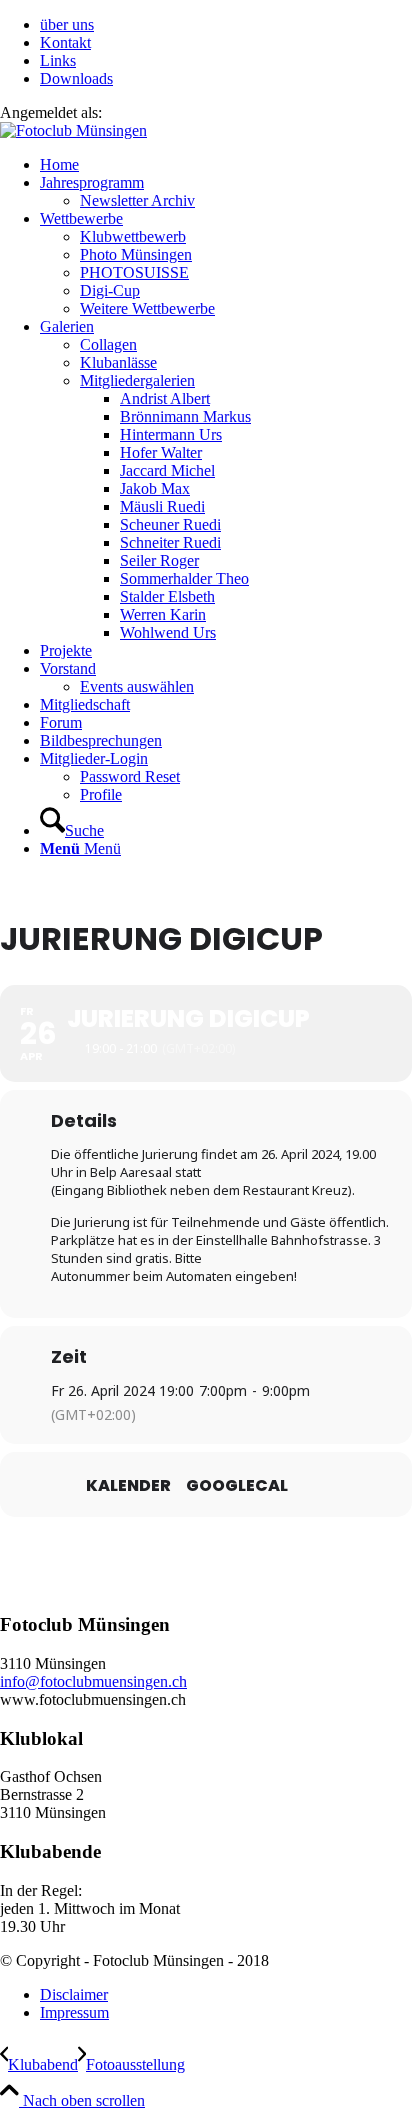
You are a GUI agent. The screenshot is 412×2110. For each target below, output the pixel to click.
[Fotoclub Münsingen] (73, 130)
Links (58, 60)
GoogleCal (237, 1486)
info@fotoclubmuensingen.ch (93, 1681)
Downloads (76, 78)
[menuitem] (226, 25)
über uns (67, 24)
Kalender (128, 1486)
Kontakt (65, 42)
